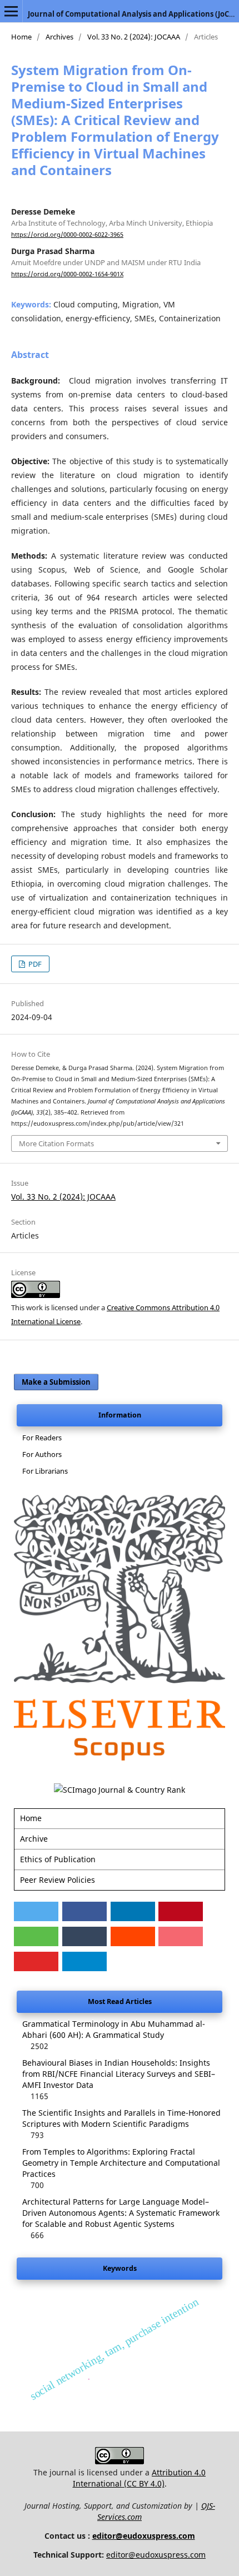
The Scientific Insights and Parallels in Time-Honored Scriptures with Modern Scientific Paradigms (121, 2118)
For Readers (42, 1438)
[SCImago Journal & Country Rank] (120, 1790)
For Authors (42, 1454)
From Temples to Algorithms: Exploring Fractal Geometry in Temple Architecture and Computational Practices (121, 2163)
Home (21, 37)
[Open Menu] (11, 11)
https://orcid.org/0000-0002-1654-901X (67, 274)
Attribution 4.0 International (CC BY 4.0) (140, 2478)
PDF (34, 964)
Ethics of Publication (58, 1859)
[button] (36, 1911)
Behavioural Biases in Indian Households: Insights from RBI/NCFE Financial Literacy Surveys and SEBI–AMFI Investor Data (119, 2074)
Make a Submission (56, 1382)
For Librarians (45, 1471)
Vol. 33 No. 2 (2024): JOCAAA (134, 37)
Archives (59, 37)
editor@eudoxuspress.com (144, 2536)
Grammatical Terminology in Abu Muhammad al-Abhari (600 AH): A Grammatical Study (114, 2029)
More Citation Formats (56, 1143)
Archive (34, 1839)
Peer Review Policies (58, 1880)
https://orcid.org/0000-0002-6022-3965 (67, 235)
